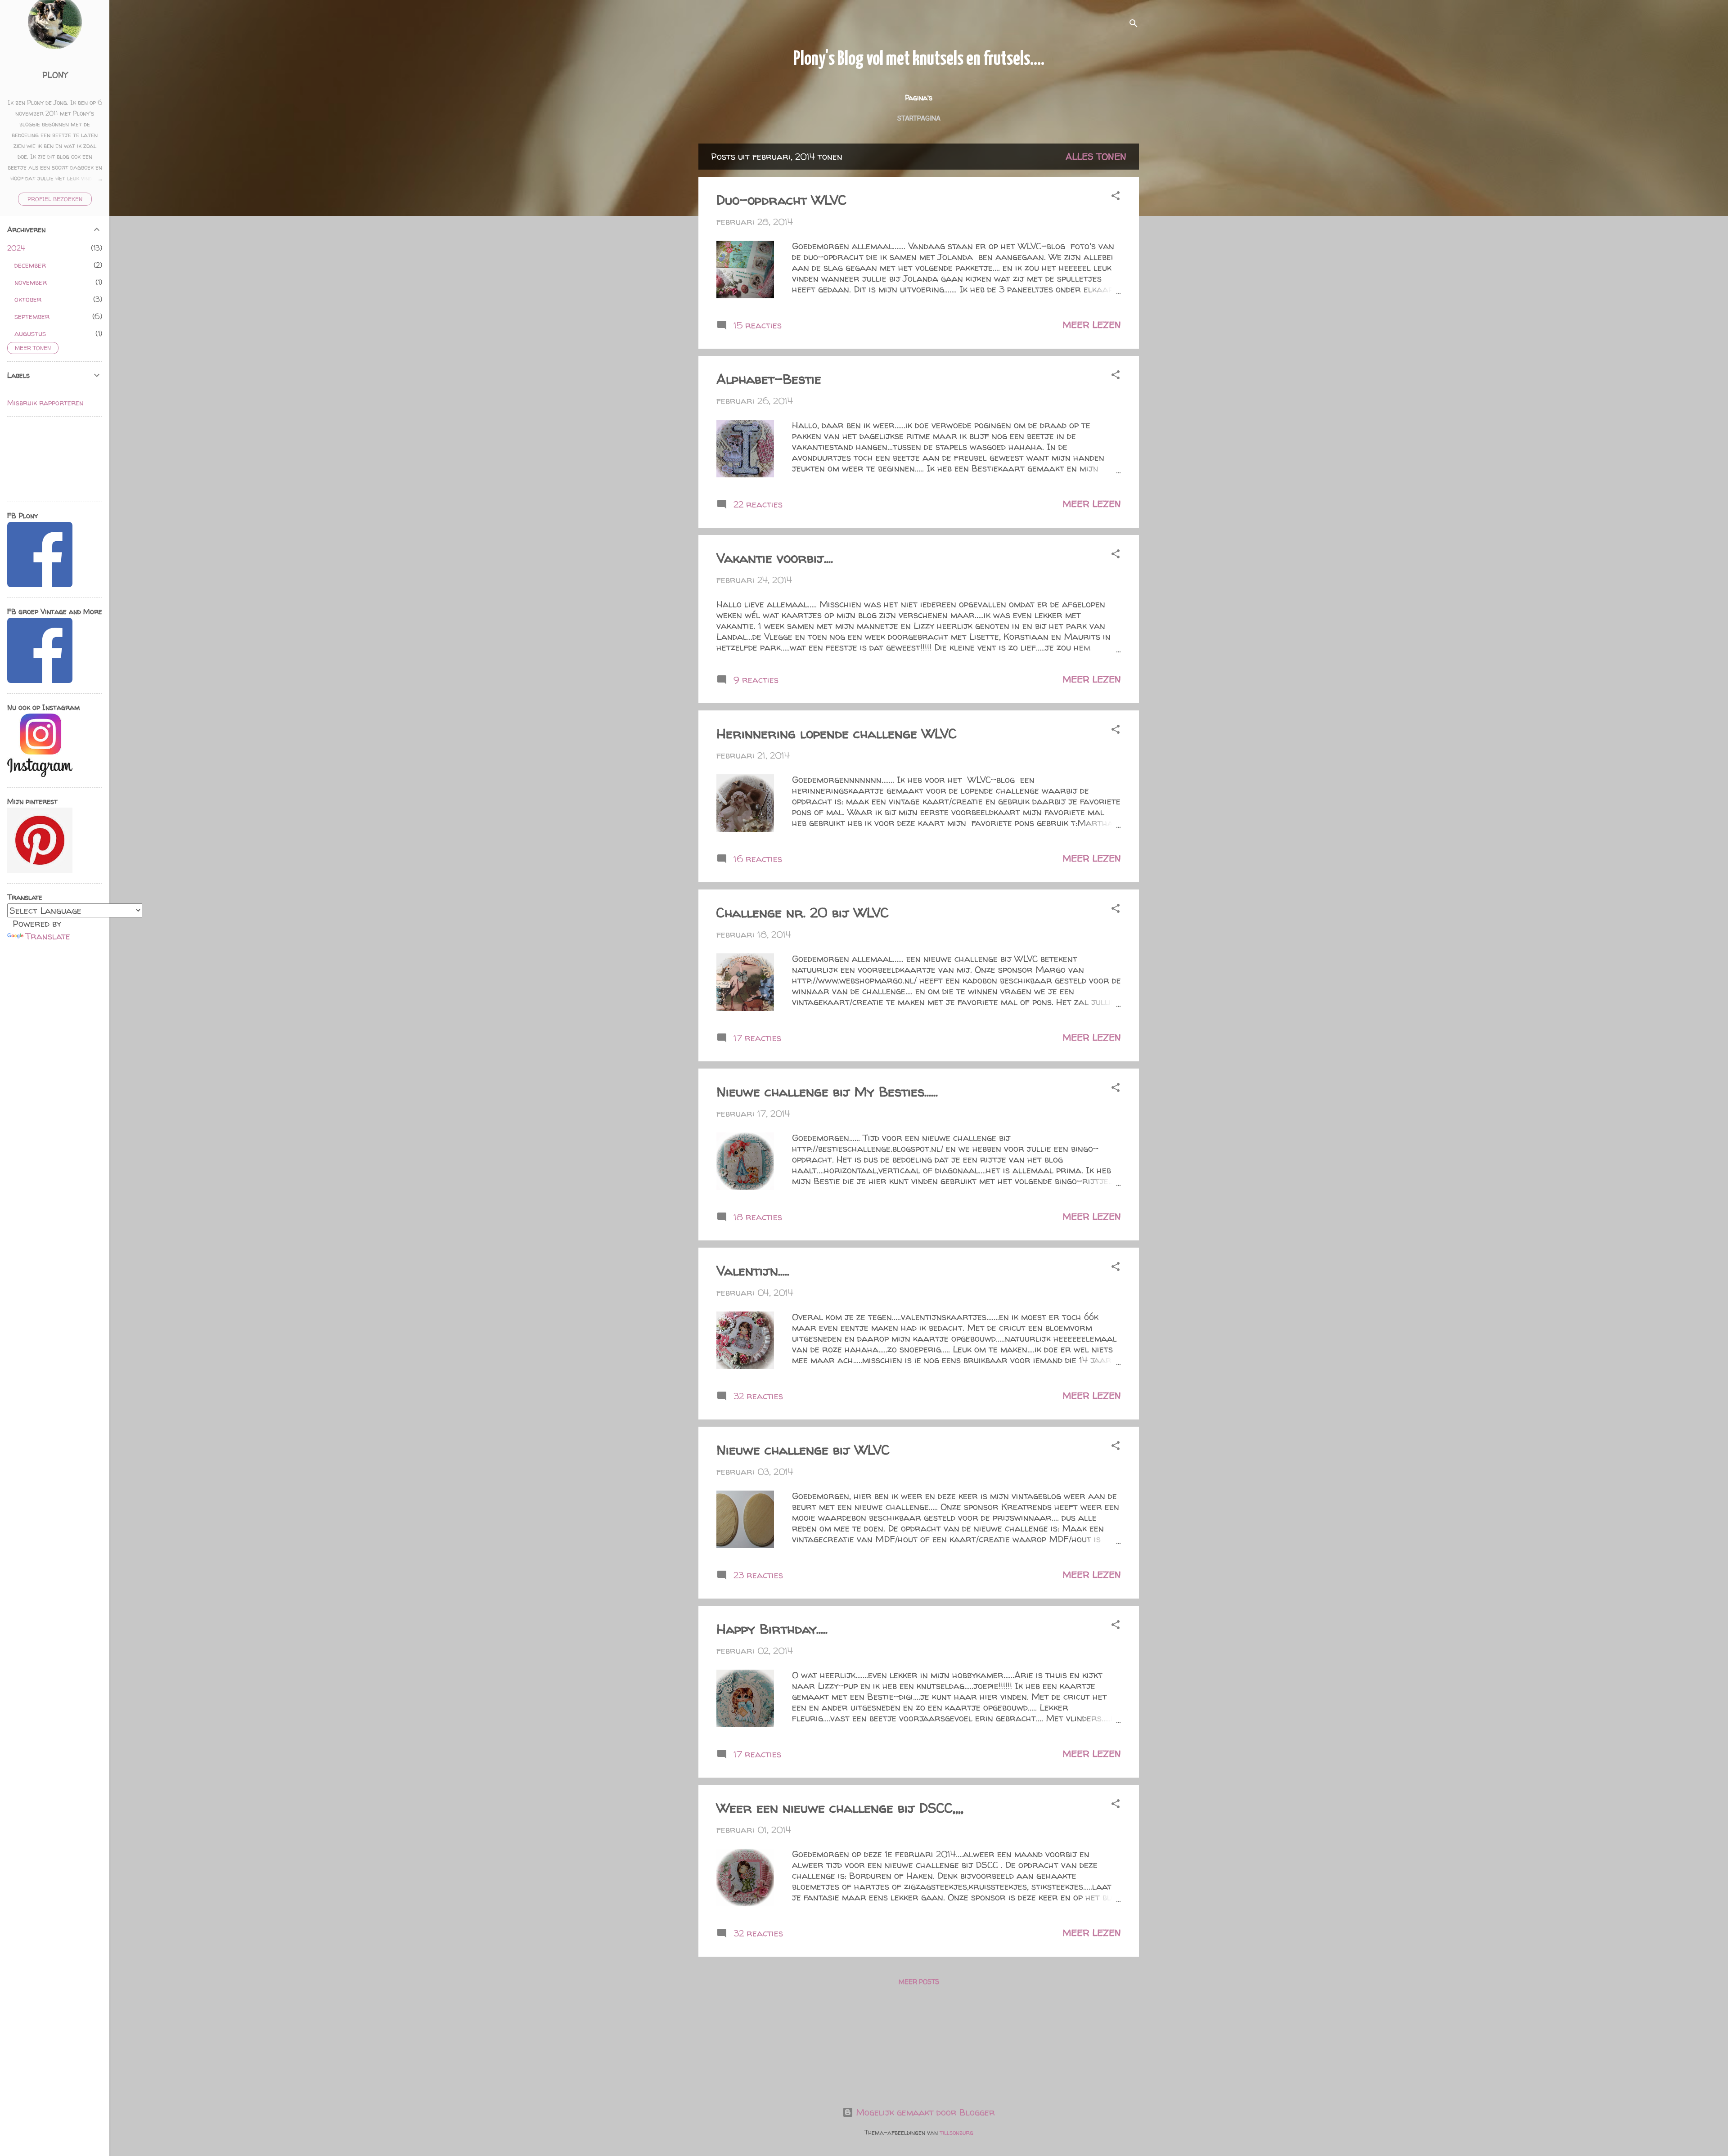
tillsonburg (956, 2132)
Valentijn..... (753, 1270)
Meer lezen (1092, 325)
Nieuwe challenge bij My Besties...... (827, 1091)
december (30, 265)
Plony (55, 75)
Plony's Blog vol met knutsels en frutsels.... (919, 59)
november (31, 282)
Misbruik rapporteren (45, 403)
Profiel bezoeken (55, 199)
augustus (30, 333)
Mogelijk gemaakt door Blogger (924, 2112)
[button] (1116, 197)
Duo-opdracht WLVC (781, 200)
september (32, 316)
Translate (48, 936)
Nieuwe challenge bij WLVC (803, 1449)
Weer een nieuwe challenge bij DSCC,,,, (840, 1808)
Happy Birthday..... (772, 1628)
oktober (28, 299)
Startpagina (919, 118)
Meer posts (919, 1982)
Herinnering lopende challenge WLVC (837, 733)
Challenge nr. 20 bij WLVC (803, 912)
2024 (16, 248)
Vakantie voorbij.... (775, 558)
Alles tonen (1096, 156)
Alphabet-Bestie (769, 379)
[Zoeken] (1134, 25)
